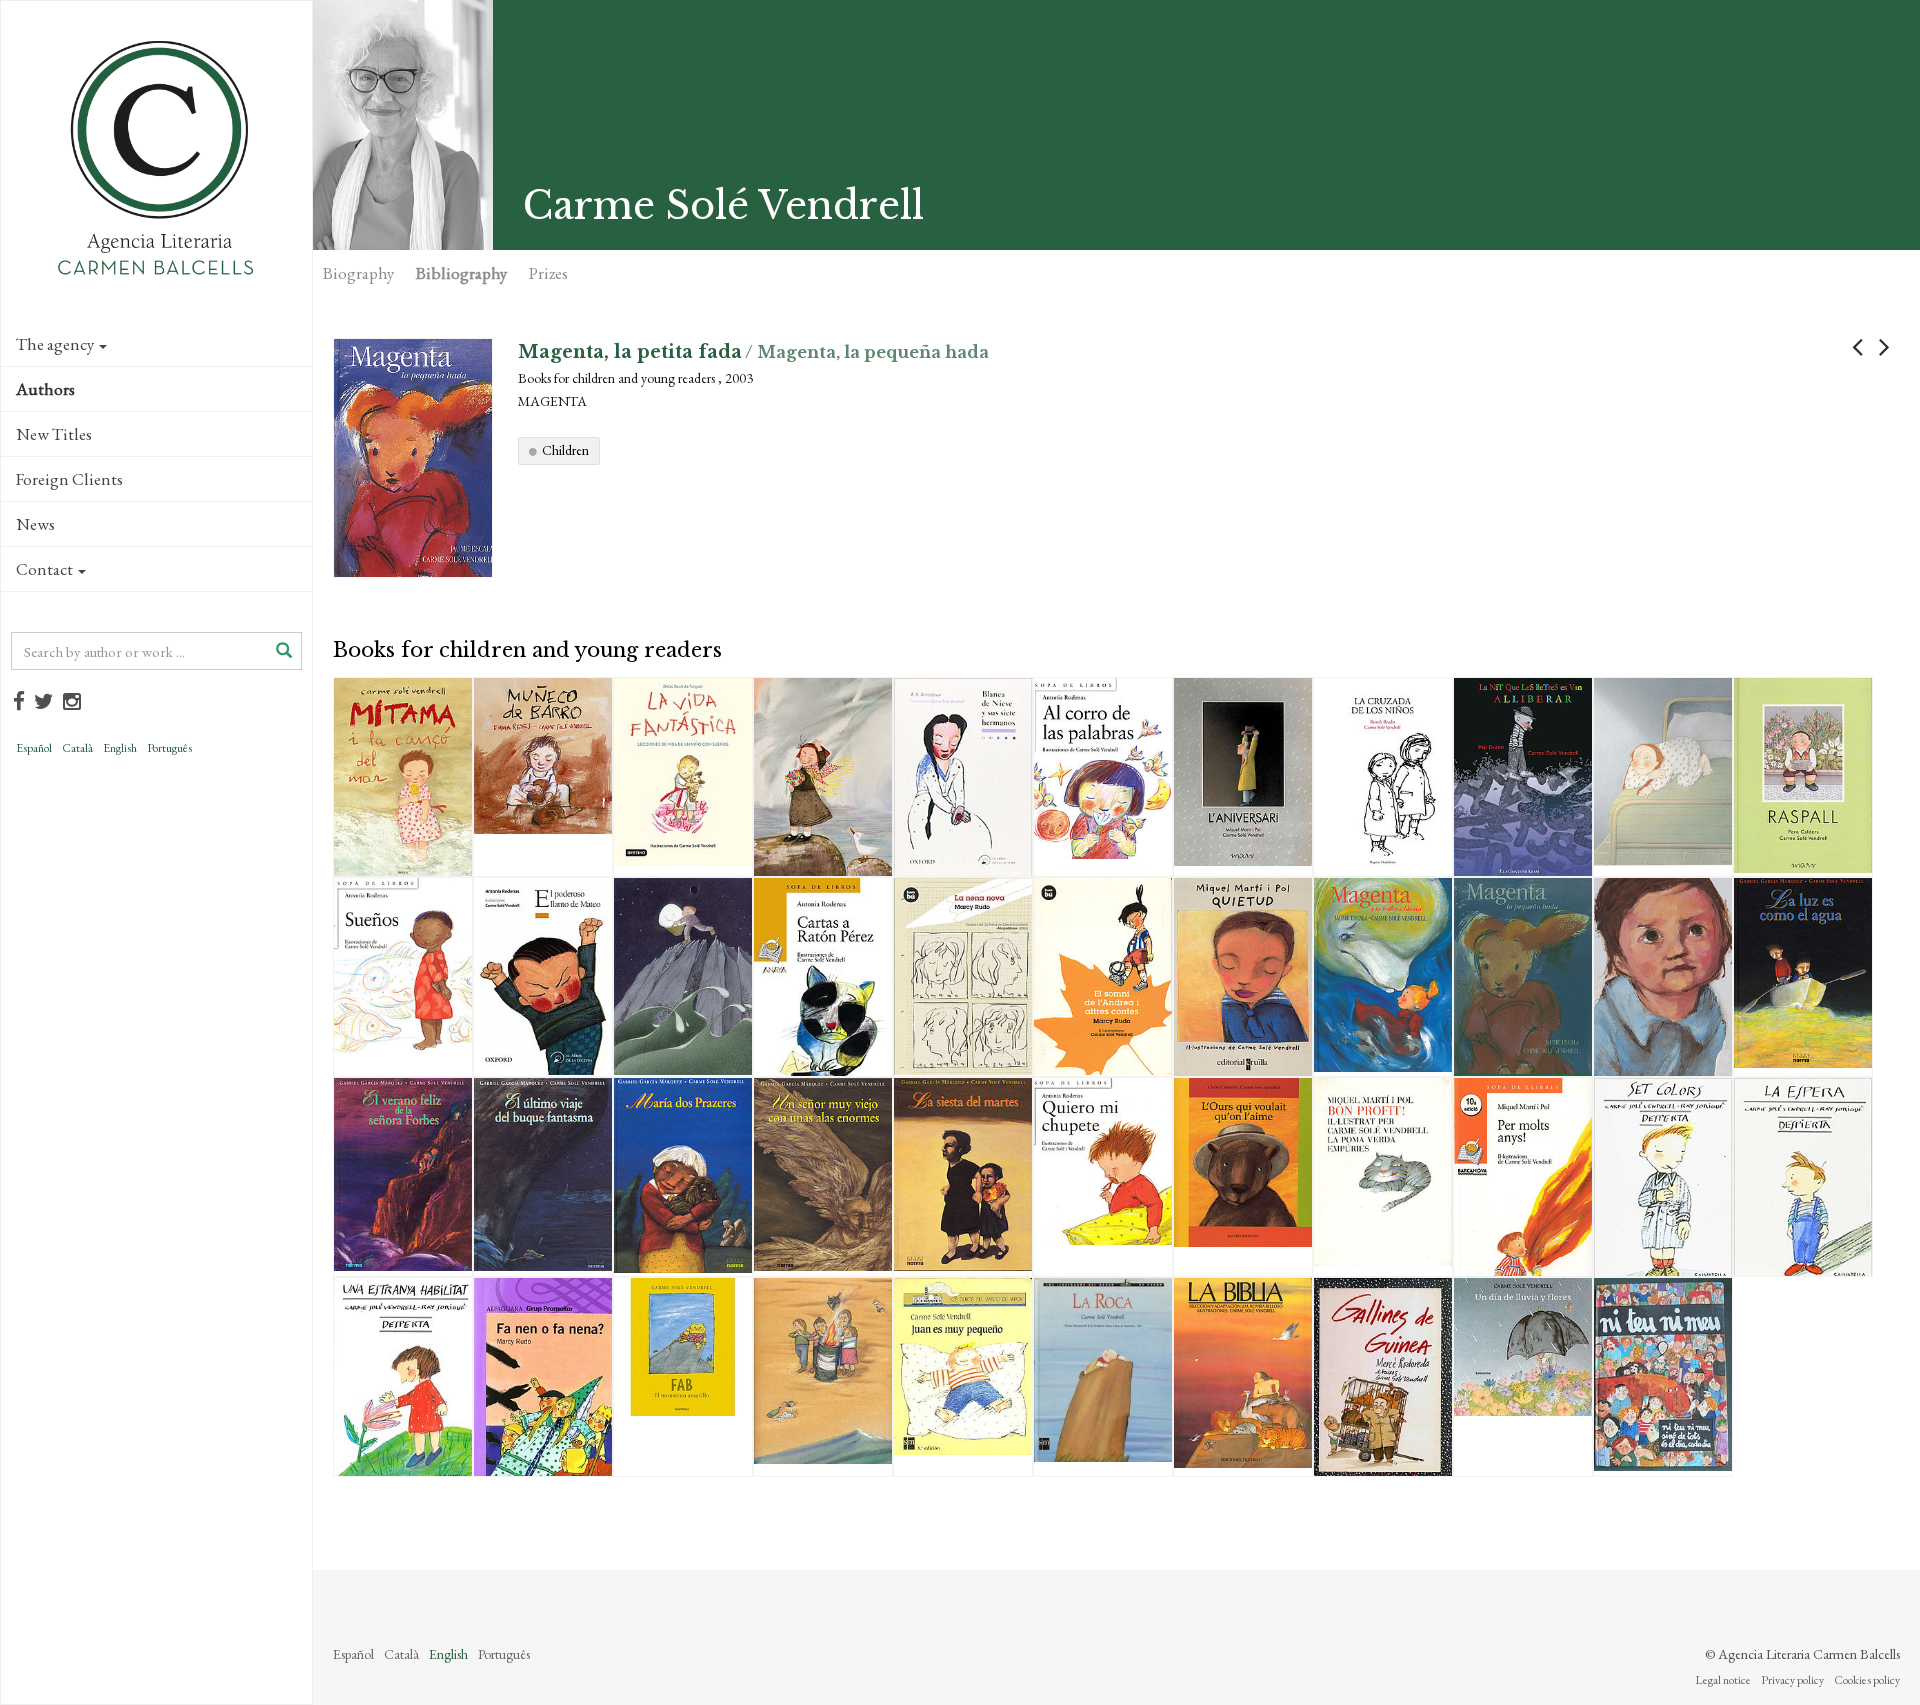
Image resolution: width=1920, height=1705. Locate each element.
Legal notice (1723, 1680)
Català (77, 748)
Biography (358, 273)
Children (565, 450)
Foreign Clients (69, 479)
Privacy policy (1792, 1680)
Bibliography (461, 273)
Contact (44, 569)
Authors (45, 389)
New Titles (54, 434)
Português (169, 748)
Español (34, 748)
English (120, 748)
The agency (55, 344)
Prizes (548, 273)
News (35, 524)
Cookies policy (1867, 1680)
